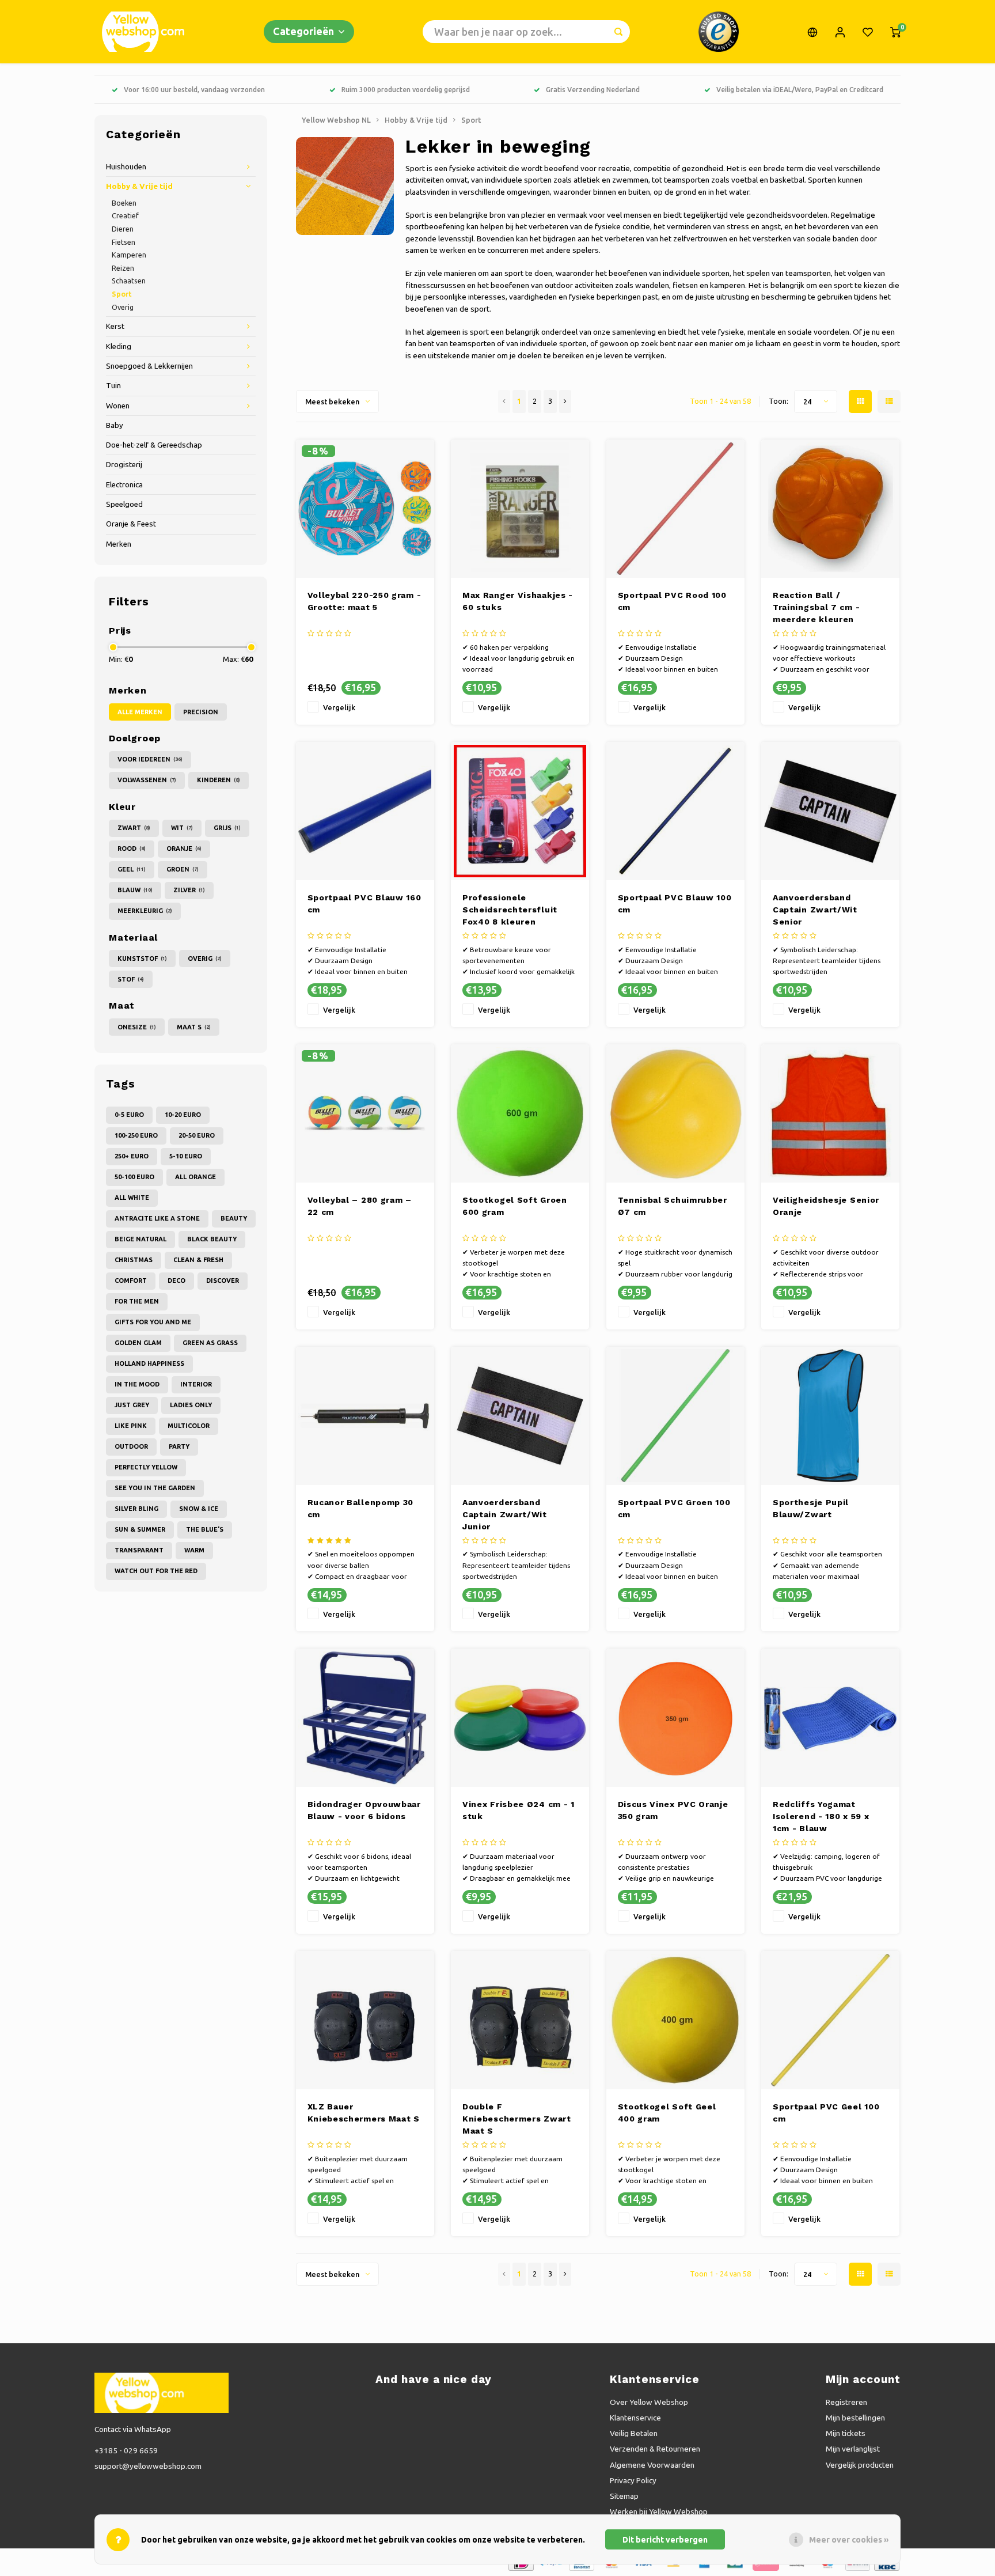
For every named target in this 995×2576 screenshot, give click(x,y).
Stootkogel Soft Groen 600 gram (515, 1206)
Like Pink (131, 1426)
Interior (196, 1384)
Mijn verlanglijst (853, 2449)
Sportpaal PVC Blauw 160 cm (364, 904)
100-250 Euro (136, 1135)
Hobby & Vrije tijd (139, 186)
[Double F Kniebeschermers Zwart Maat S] (520, 2020)
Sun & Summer (140, 1529)
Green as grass (210, 1343)
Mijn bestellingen (855, 2418)
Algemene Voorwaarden (652, 2465)
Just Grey (132, 1405)
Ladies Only (191, 1405)
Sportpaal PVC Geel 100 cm (826, 2113)
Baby (115, 425)
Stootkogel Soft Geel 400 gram (667, 2113)
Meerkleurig (145, 911)
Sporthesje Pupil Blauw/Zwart (811, 1508)
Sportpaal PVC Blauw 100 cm (675, 904)
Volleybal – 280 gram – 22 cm (360, 1206)
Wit (182, 828)
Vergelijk (339, 707)
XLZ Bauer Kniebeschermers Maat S (364, 2113)
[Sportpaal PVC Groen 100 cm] (675, 1416)
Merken (119, 544)
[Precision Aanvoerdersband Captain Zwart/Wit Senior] (830, 811)
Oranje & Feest (131, 524)
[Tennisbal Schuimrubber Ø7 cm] (675, 1113)
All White (132, 1198)
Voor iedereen (150, 759)
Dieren (123, 229)
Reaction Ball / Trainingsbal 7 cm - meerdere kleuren (816, 607)
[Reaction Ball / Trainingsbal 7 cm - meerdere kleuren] (830, 509)
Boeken (124, 203)
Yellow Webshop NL (336, 120)
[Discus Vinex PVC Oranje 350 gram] (675, 1718)
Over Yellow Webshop (649, 2402)
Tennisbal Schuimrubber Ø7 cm (673, 1206)
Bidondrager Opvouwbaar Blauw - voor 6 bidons (364, 1810)
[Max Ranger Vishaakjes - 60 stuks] (520, 509)
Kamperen (129, 255)
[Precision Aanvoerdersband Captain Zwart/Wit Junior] (520, 1416)
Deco (176, 1281)
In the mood (137, 1384)
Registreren (846, 2402)
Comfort (131, 1281)
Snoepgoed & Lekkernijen (149, 366)
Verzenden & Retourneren (655, 2449)
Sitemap (624, 2496)
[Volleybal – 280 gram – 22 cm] (365, 1113)
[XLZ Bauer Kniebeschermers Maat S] (365, 2020)
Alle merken (140, 712)
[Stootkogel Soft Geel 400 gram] (675, 2020)
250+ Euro (132, 1156)
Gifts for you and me (153, 1322)
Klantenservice (635, 2418)
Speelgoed (124, 504)
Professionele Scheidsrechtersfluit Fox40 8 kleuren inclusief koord (510, 910)
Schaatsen (129, 281)
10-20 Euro (183, 1115)
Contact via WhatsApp (133, 2429)
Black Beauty (212, 1239)
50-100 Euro (134, 1177)
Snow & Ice (199, 1509)
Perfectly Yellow (146, 1467)
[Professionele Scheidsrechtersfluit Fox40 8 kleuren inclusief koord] (520, 811)
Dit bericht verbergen (665, 2540)
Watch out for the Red (156, 1571)
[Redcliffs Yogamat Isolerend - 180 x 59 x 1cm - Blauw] (830, 1718)
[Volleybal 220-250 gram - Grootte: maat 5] (365, 509)
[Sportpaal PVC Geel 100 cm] (830, 2020)
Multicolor (189, 1426)
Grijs (227, 828)
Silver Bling (136, 1509)
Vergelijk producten (860, 2465)
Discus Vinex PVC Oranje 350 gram (673, 1810)
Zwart (134, 828)
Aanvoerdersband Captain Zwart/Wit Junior (505, 1514)
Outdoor (131, 1446)
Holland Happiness (149, 1363)
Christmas (134, 1260)
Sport (122, 294)
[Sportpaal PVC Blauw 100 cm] (675, 811)
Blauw (135, 890)
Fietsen (124, 242)
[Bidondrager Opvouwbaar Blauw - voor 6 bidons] (365, 1718)
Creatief (125, 215)
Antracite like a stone (157, 1218)
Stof (131, 979)
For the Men (137, 1301)
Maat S (194, 1027)
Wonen (118, 406)
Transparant (139, 1550)
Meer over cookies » (849, 2540)
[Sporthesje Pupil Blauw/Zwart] (830, 1416)
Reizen (123, 268)
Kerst (115, 326)
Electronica (124, 485)
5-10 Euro (186, 1156)
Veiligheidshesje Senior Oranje (826, 1206)
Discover (223, 1281)
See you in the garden (155, 1488)
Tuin (113, 386)
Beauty (234, 1218)
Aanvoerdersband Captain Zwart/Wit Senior (815, 910)
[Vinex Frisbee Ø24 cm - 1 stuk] (520, 1718)
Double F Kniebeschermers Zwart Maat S (517, 2119)
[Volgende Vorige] (565, 401)
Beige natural (140, 1239)
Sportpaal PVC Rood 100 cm (672, 601)
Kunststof (142, 959)
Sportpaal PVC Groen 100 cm (674, 1508)
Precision (201, 712)
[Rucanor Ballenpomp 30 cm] (365, 1416)
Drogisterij (124, 465)
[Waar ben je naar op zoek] (618, 32)
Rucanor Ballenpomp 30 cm (361, 1508)
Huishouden (126, 167)
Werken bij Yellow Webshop (659, 2511)
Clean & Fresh (198, 1260)
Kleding (119, 346)
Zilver (189, 890)
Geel (132, 869)
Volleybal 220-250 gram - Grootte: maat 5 (364, 601)
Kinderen (219, 780)
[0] (895, 32)
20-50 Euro (197, 1135)
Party (179, 1446)
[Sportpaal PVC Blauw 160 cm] (365, 811)
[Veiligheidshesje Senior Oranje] (830, 1113)
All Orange (195, 1177)
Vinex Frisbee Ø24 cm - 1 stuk (519, 1810)
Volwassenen (147, 780)
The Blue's (205, 1529)
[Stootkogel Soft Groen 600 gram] (520, 1113)
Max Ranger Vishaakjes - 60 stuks (518, 601)
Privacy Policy (633, 2480)
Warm (194, 1550)
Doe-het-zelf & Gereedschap (154, 445)
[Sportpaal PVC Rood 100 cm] (675, 509)
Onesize (137, 1027)
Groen (183, 869)
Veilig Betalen (634, 2433)
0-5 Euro (129, 1115)
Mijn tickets (846, 2433)
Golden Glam (138, 1343)
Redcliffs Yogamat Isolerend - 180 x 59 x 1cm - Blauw (821, 1816)
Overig (123, 307)
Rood (132, 848)
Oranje (184, 848)
